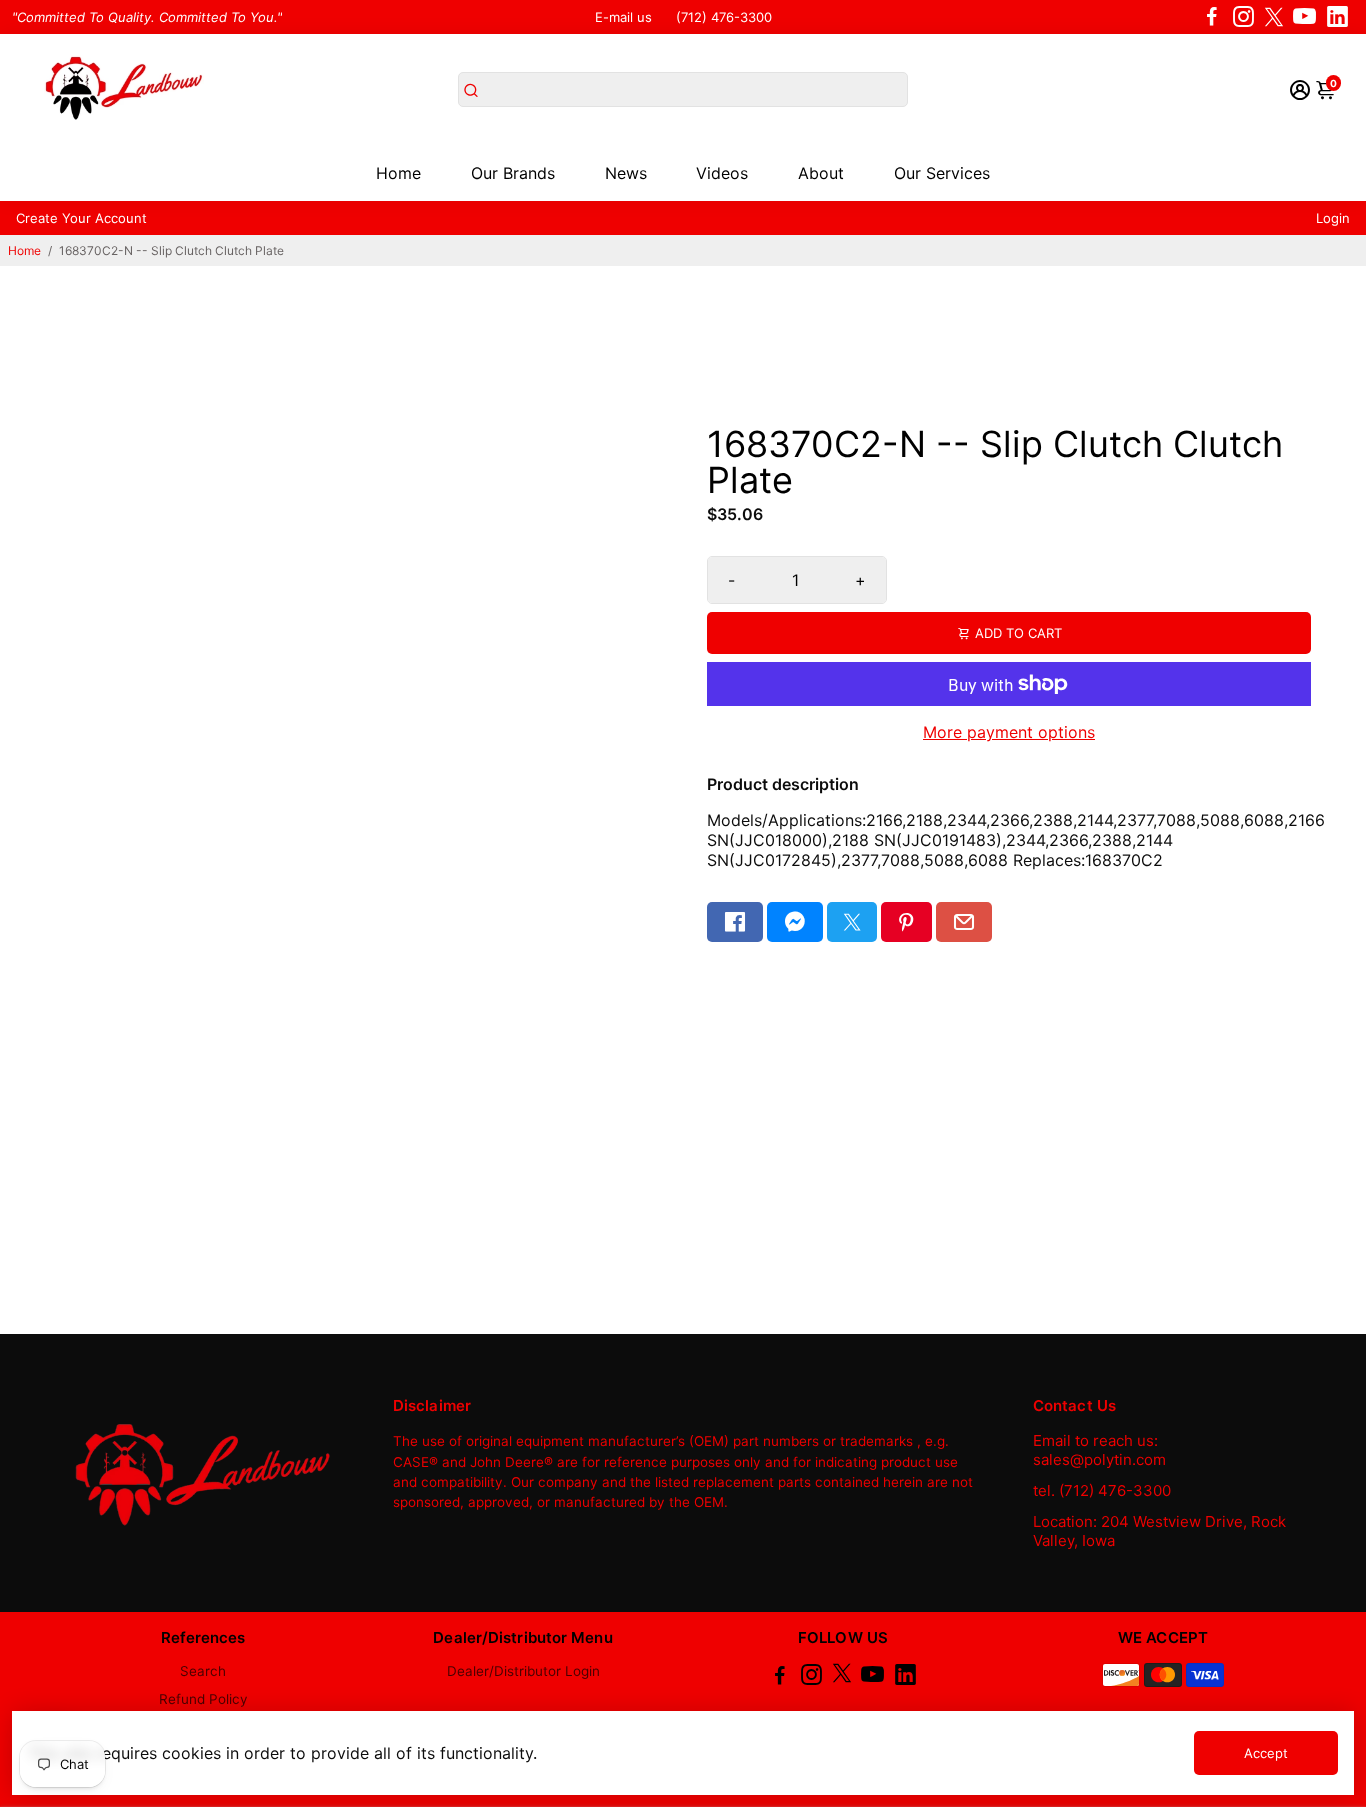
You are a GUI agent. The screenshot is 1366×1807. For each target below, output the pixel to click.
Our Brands (513, 173)
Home (398, 173)
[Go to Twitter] (1274, 17)
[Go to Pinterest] (906, 922)
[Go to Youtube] (1304, 17)
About (821, 173)
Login (1333, 218)
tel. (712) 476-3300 (1102, 1490)
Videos (722, 173)
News (626, 173)
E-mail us (623, 17)
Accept (1266, 1753)
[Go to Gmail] (964, 922)
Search (203, 1671)
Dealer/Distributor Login (523, 1671)
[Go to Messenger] (795, 922)
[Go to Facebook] (1212, 17)
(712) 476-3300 (724, 17)
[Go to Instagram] (1243, 17)
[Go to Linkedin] (1337, 17)
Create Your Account (81, 218)
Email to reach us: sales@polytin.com (1099, 1450)
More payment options (1009, 732)
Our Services (942, 173)
